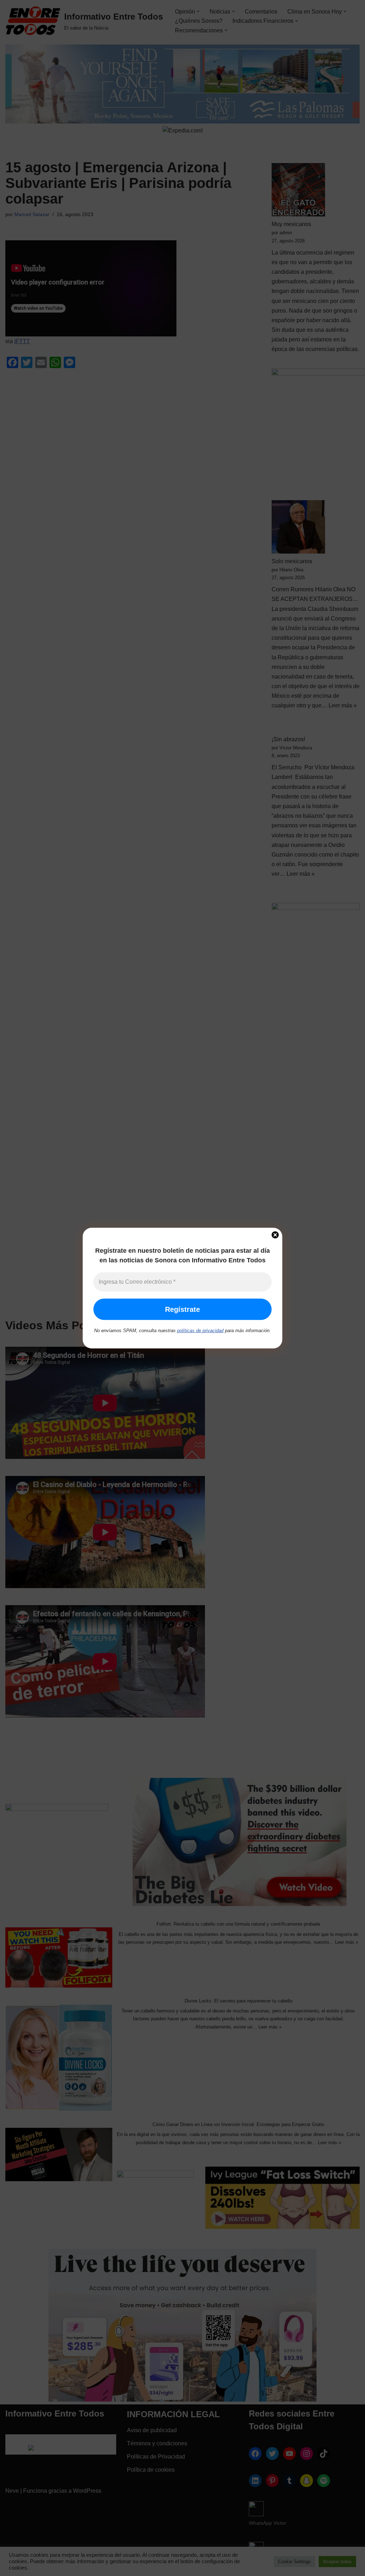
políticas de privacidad (200, 1331)
